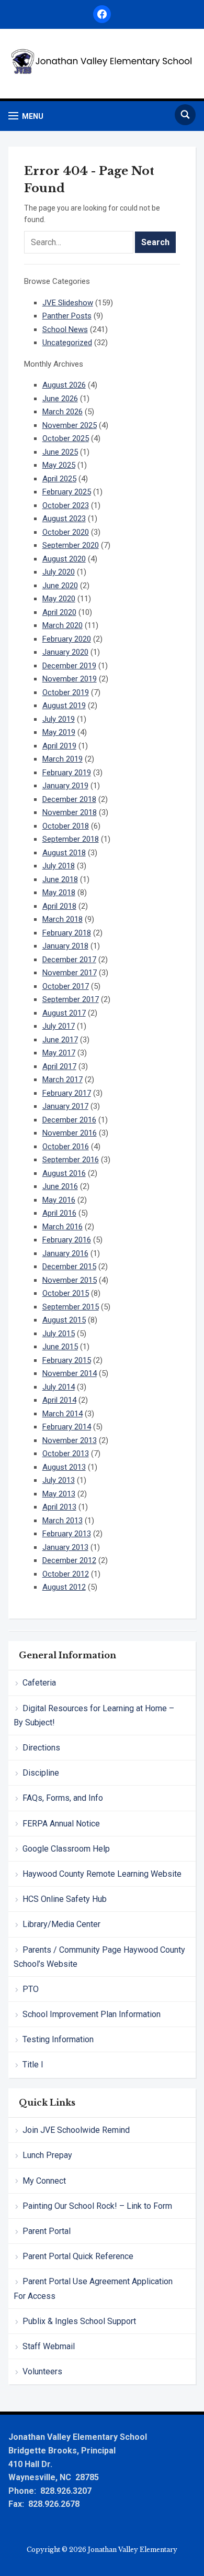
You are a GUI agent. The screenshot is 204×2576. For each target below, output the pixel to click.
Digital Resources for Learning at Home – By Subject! (94, 1715)
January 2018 (65, 946)
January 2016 (65, 1253)
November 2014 (70, 1373)
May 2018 (59, 893)
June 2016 (60, 1186)
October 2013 (66, 1454)
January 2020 (65, 652)
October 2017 (66, 986)
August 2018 (64, 853)
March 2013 (63, 1521)
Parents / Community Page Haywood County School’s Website (99, 1957)
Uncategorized (67, 343)
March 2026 (63, 412)
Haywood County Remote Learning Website (102, 1874)
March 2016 (63, 1227)
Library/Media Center (61, 1924)
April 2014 (59, 1400)
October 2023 (66, 505)
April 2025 (59, 479)
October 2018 (66, 826)
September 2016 (71, 1160)
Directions (41, 1748)
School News (65, 329)
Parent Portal (47, 2231)
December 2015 (69, 1267)
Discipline (41, 1773)
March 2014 (63, 1414)
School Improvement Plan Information (92, 2014)
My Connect (44, 2181)
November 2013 (70, 1440)
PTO (31, 1989)
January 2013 (65, 1547)
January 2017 (65, 1106)
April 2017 (59, 1066)
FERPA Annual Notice (61, 1824)
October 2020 (66, 532)
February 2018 (67, 933)
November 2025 (70, 425)
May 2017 (59, 1053)
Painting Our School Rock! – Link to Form (97, 2206)
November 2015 (70, 1280)
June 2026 (60, 399)
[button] (26, 116)
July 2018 (59, 866)
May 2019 (59, 732)
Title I (33, 2065)
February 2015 (67, 1360)
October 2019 (66, 692)
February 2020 (67, 639)
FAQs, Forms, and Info (63, 1798)
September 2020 (71, 545)
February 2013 (67, 1534)
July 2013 (59, 1480)
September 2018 (71, 839)
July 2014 (59, 1387)
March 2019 (63, 759)
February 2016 (67, 1240)
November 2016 (70, 1133)
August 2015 (64, 1320)
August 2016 (64, 1173)
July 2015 (59, 1334)
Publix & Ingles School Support (79, 2321)
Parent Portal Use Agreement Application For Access (93, 2288)
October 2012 (66, 1574)
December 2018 (69, 799)
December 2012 (69, 1560)
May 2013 (59, 1494)
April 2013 (59, 1507)
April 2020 (59, 612)
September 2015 (71, 1307)
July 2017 (59, 1026)
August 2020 (64, 559)
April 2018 (59, 906)
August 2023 (64, 519)
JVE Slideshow (68, 303)
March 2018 (63, 919)
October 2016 (66, 1147)
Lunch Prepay (47, 2155)
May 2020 (59, 599)
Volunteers (42, 2371)
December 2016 (69, 1120)
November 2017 (70, 973)
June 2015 (60, 1347)
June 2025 (60, 452)
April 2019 (59, 746)
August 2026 (64, 385)
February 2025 (67, 492)
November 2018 (70, 812)
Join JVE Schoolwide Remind (76, 2130)
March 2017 (63, 1080)
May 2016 (59, 1200)
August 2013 (64, 1467)
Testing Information (58, 2039)
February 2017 (67, 1093)
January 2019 (65, 786)
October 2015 (66, 1293)
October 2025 (66, 438)
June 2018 (60, 879)
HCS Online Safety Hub (65, 1899)
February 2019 (67, 773)
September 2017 (71, 999)
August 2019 (64, 706)
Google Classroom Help (66, 1849)
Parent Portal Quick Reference (78, 2256)
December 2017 (69, 960)
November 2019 (70, 679)
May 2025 (59, 465)
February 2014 (67, 1427)
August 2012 (64, 1587)
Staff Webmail (49, 2346)
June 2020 (60, 586)
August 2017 (64, 1013)
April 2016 (59, 1213)
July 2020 (59, 572)
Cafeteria (39, 1683)
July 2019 (59, 719)
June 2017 (60, 1040)
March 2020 (63, 625)
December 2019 (69, 666)
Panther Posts (67, 316)
